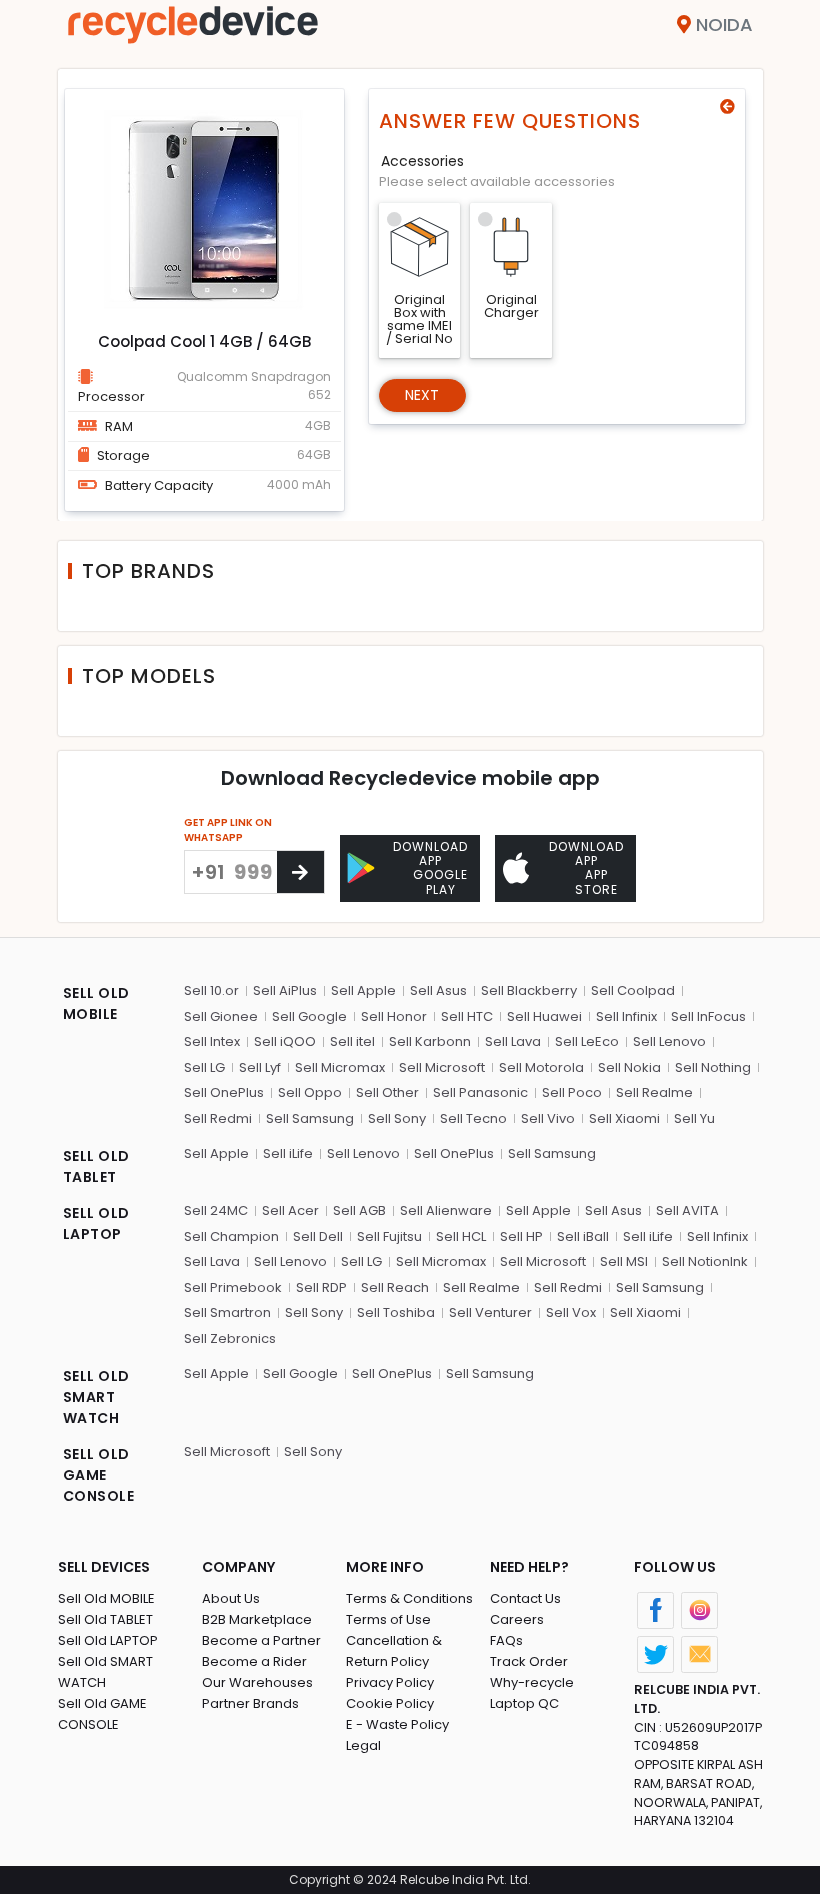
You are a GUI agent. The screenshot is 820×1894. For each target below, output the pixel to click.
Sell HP (521, 1236)
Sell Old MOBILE (106, 1598)
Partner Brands (250, 1703)
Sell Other (387, 1092)
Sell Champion (231, 1236)
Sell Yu (694, 1118)
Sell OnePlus (224, 1092)
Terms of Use (388, 1619)
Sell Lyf (260, 1067)
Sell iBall (583, 1236)
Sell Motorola (541, 1067)
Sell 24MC (216, 1210)
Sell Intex (212, 1041)
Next (422, 395)
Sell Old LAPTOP (108, 1640)
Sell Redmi (218, 1118)
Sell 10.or (211, 990)
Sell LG (204, 1067)
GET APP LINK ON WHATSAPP (228, 830)
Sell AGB (359, 1210)
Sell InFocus (708, 1016)
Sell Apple (363, 990)
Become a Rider (254, 1661)
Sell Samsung (310, 1118)
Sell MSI (624, 1261)
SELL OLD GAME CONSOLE (99, 1475)
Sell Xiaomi (624, 1118)
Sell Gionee (221, 1016)
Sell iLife (288, 1153)
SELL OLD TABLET (96, 1166)
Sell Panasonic (480, 1092)
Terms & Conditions (409, 1598)
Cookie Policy (390, 1703)
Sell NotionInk (705, 1261)
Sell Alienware (446, 1210)
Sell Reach (395, 1287)
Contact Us (525, 1598)
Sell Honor (394, 1016)
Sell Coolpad (633, 990)
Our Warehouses (257, 1682)
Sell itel (352, 1041)
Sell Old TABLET (105, 1619)
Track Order (529, 1661)
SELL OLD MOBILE (96, 1003)
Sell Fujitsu (389, 1236)
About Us (231, 1598)
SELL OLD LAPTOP (96, 1223)
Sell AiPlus (285, 990)
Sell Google (309, 1016)
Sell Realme (654, 1092)
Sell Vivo (548, 1118)
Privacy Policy (390, 1682)
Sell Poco (572, 1092)
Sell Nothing (713, 1067)
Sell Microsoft (442, 1067)
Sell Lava (513, 1041)
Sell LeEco (587, 1041)
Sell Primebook (233, 1287)
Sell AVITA (687, 1210)
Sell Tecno (473, 1118)
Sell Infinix (626, 1016)
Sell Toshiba (396, 1312)
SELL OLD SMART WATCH (96, 1397)
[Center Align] (300, 872)
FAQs (506, 1640)
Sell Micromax (340, 1067)
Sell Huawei (544, 1016)
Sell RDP (321, 1287)
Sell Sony (397, 1118)
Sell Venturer (490, 1312)
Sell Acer (290, 1210)
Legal (363, 1745)
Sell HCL (461, 1236)
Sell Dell (318, 1236)
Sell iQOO (285, 1041)
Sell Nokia (629, 1067)
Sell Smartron (227, 1312)
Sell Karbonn (430, 1041)
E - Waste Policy (397, 1724)
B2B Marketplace (257, 1619)
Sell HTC (467, 1016)
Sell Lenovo (669, 1041)
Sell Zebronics (230, 1338)
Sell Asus (438, 990)
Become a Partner (261, 1640)
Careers (517, 1619)
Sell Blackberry (529, 990)
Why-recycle (532, 1682)
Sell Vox (571, 1312)
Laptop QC (524, 1703)
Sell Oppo (310, 1092)
